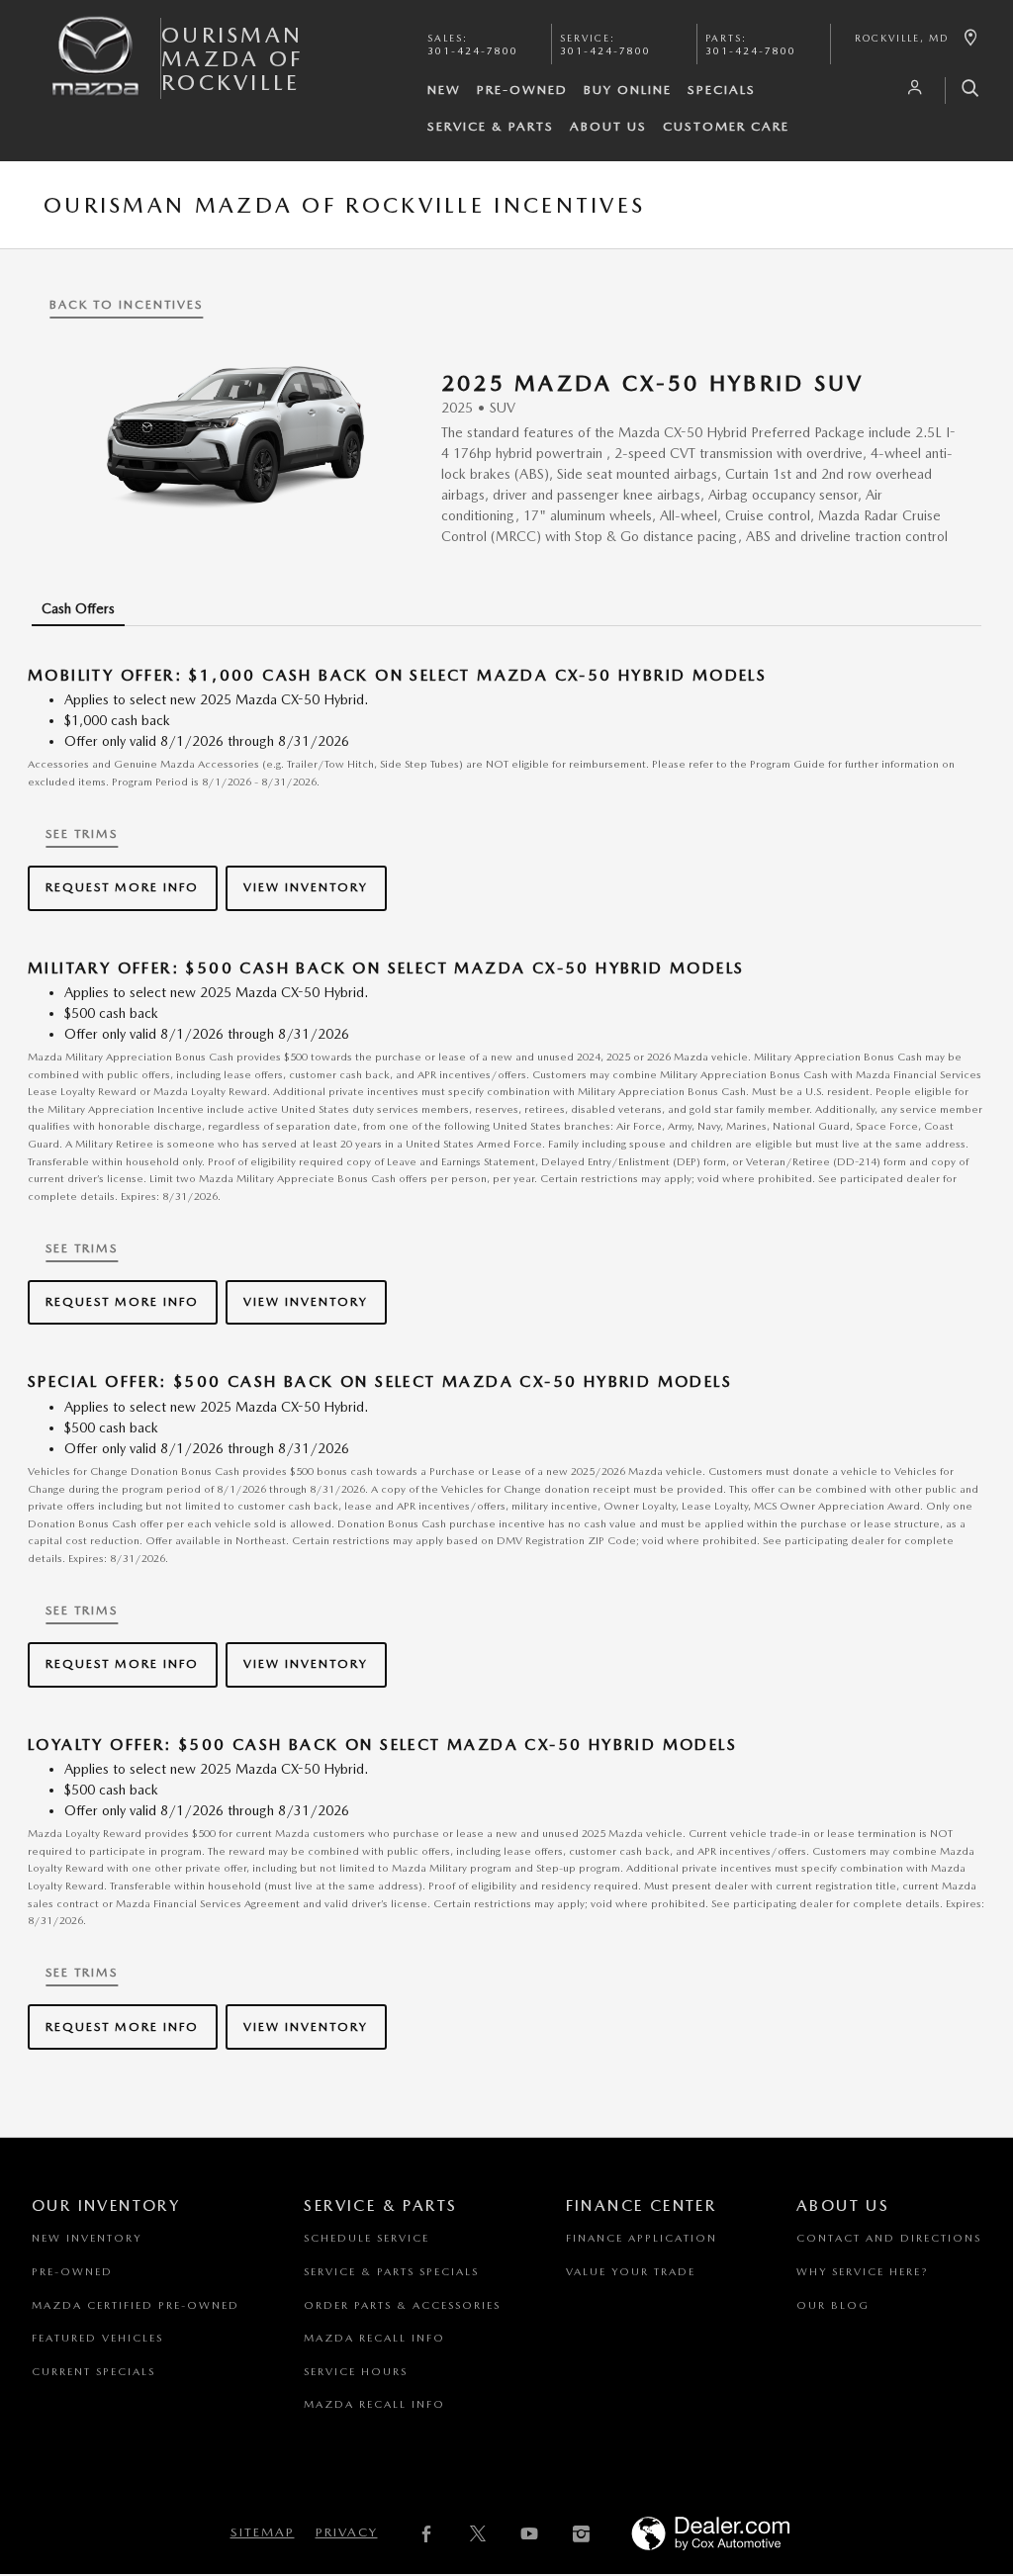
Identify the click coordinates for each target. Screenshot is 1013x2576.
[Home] (96, 72)
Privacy (347, 2532)
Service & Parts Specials (391, 2272)
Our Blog (833, 2305)
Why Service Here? (862, 2272)
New (444, 90)
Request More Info (122, 887)
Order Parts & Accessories (402, 2305)
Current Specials (93, 2372)
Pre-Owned (522, 90)
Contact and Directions (889, 2238)
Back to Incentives (126, 304)
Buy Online (628, 90)
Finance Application (642, 2238)
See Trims (82, 833)
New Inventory (87, 2238)
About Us (608, 126)
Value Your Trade (631, 2272)
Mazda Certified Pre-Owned (136, 2305)
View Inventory (306, 887)
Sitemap (263, 2532)
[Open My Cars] (910, 88)
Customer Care (726, 126)
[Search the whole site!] (963, 91)
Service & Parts (491, 126)
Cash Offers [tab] (78, 608)
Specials (722, 90)
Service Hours (356, 2372)
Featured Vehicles (97, 2338)
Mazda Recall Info (374, 2338)
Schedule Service (367, 2238)
